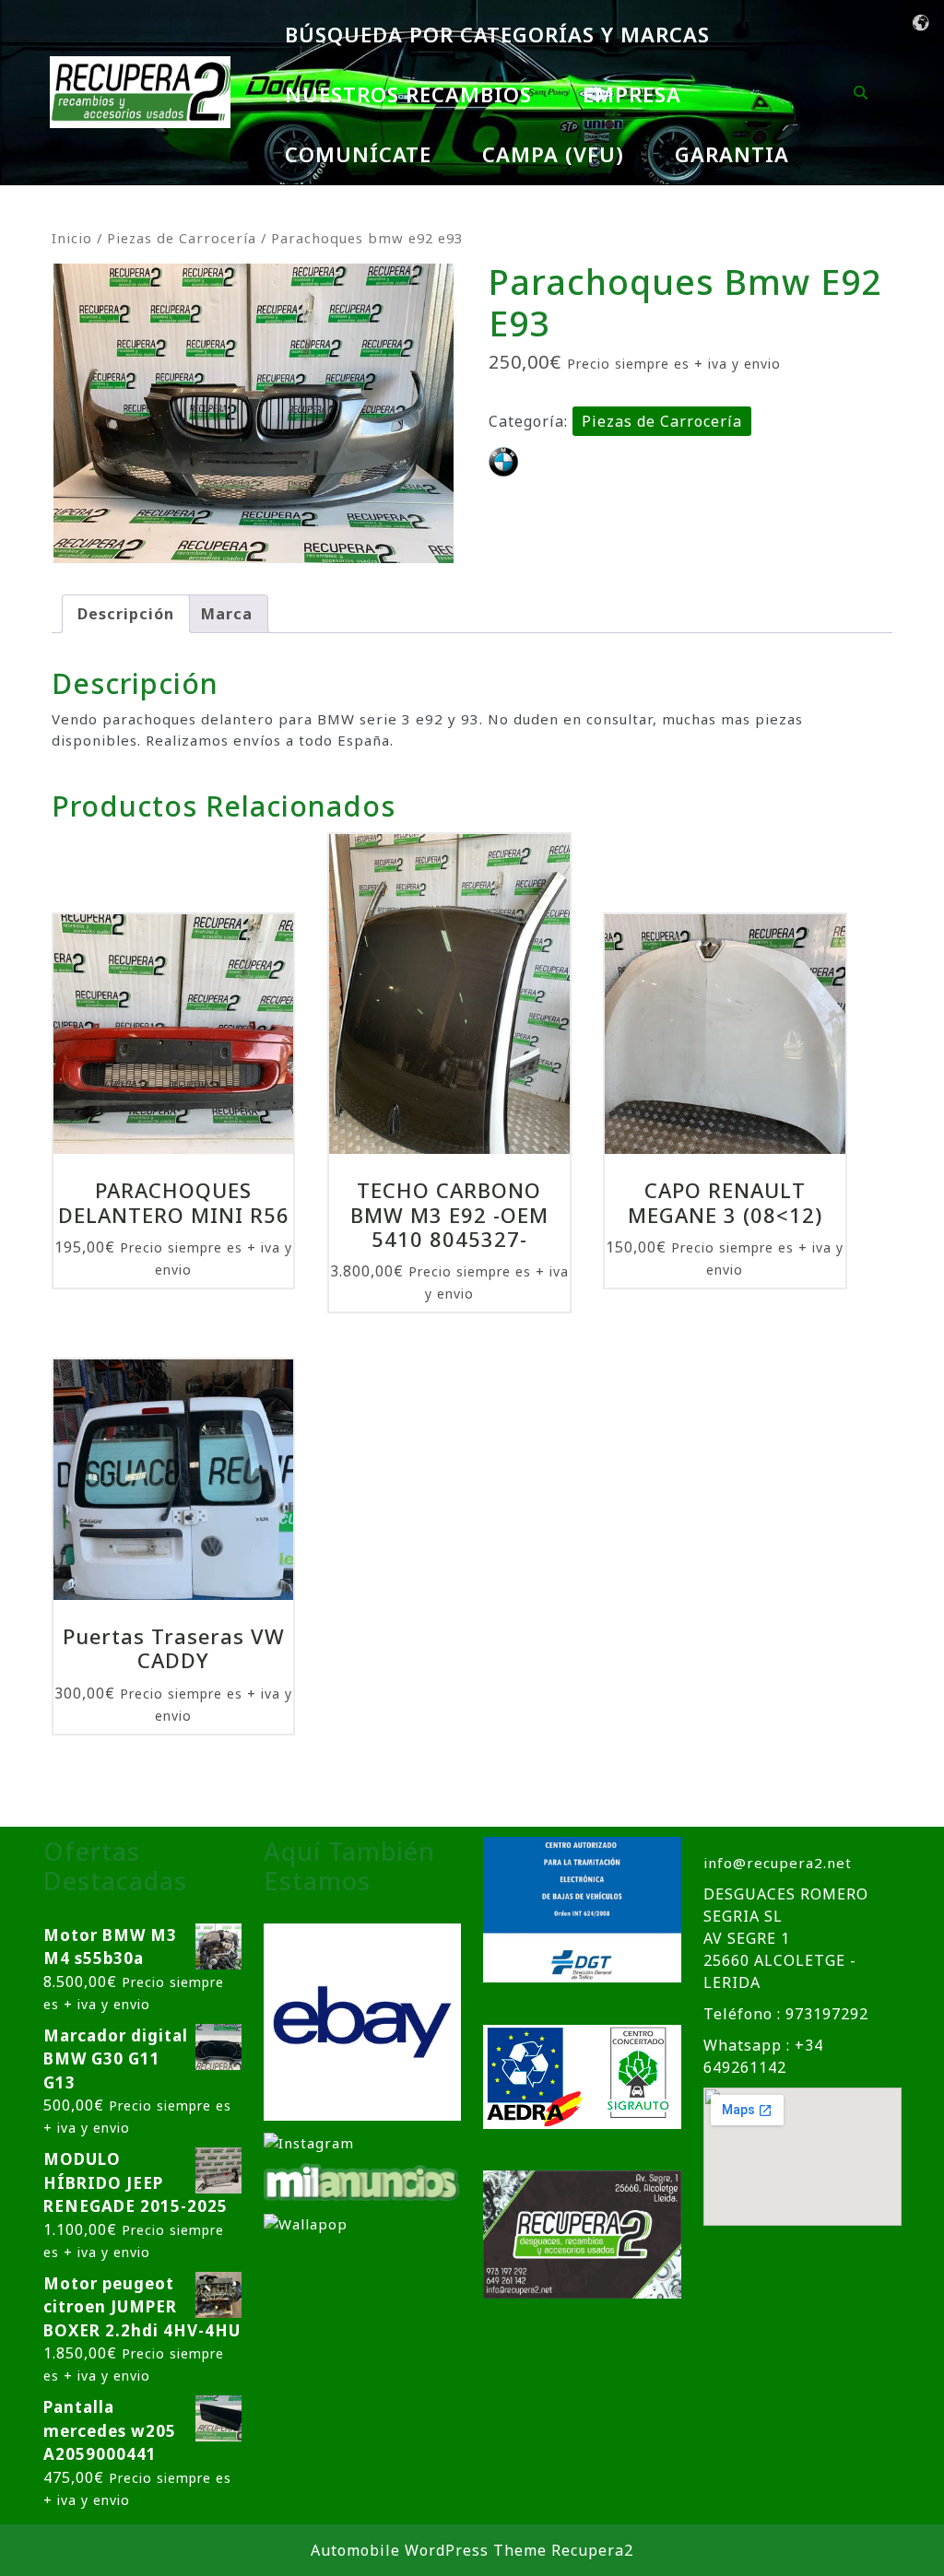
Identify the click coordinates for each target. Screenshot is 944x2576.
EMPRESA (632, 94)
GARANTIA (732, 154)
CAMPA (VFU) (553, 154)
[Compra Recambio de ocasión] (306, 2223)
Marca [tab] (227, 614)
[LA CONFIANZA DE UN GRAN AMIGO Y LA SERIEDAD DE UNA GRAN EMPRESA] (362, 2181)
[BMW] (503, 462)
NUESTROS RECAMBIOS (408, 94)
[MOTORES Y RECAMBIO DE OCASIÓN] (363, 2020)
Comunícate (358, 154)
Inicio (72, 238)
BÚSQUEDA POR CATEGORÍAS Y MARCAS (497, 34)
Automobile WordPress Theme (429, 2550)
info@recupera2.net (778, 1863)
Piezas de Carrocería (182, 238)
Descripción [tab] (126, 614)
